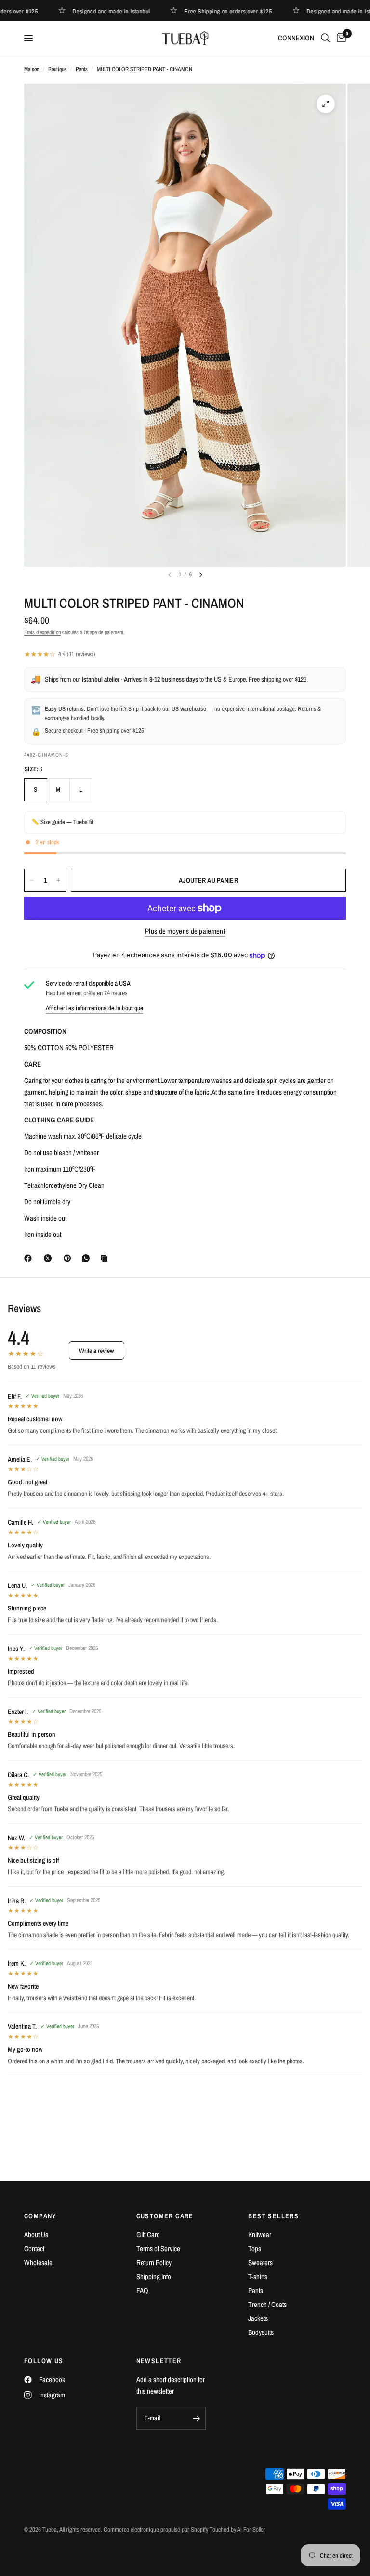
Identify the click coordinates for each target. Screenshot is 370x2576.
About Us (36, 2235)
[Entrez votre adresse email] (196, 2418)
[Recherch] (325, 38)
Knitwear (260, 2235)
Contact (34, 2248)
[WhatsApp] (88, 1258)
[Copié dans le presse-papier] (106, 1258)
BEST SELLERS (273, 2216)
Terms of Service (158, 2248)
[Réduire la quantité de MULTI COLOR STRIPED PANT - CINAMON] (32, 880)
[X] (50, 1258)
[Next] (201, 575)
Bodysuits (261, 2332)
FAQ (142, 2290)
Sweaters (260, 2262)
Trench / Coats (267, 2304)
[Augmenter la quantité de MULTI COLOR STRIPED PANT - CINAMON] (58, 880)
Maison (32, 69)
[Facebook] (30, 1258)
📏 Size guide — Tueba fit (62, 822)
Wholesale (38, 2262)
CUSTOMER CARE (165, 2216)
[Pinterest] (69, 1258)
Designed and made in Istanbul (95, 11)
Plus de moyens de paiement (185, 931)
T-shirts (258, 2276)
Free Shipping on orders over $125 (213, 11)
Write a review (97, 1351)
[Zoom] (326, 104)
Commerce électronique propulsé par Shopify (156, 2530)
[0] (340, 38)
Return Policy (154, 2262)
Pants (82, 69)
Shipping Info (154, 2276)
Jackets (258, 2318)
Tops (255, 2248)
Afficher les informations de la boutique (94, 1008)
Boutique (57, 69)
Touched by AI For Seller (238, 2530)
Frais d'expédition (42, 632)
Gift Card (148, 2235)
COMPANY (40, 2216)
